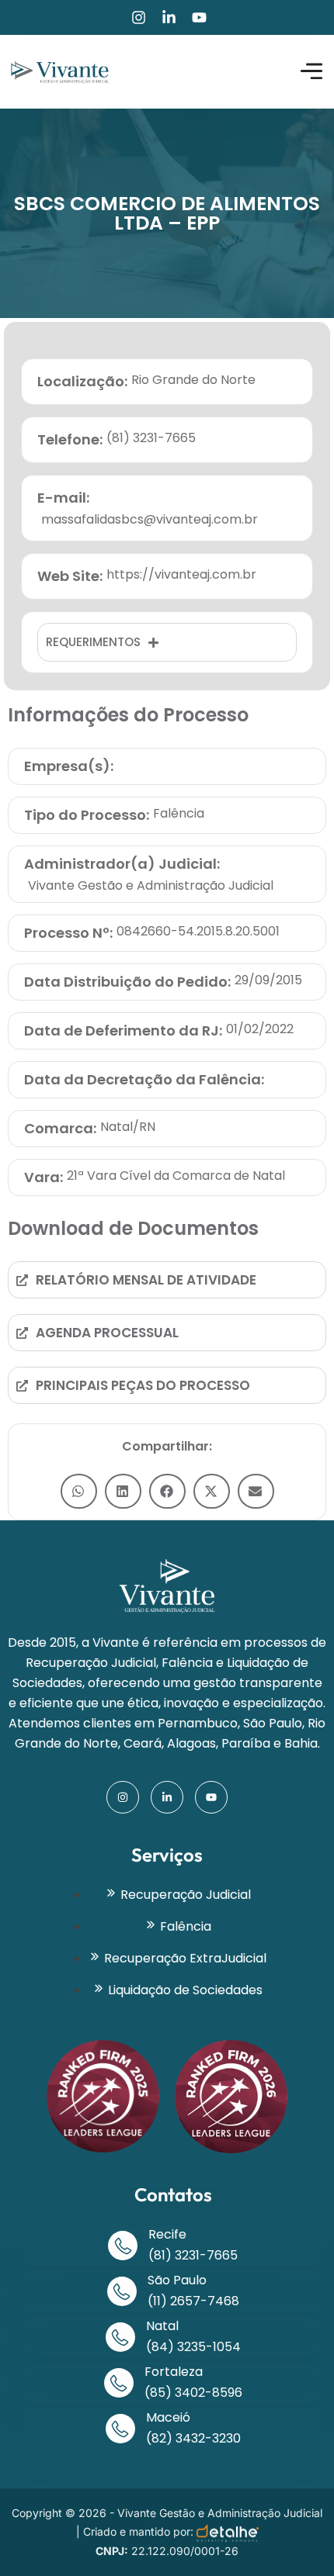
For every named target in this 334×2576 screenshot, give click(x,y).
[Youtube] (199, 17)
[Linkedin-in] (169, 17)
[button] (79, 1491)
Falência (179, 813)
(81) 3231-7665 (193, 2255)
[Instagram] (139, 17)
